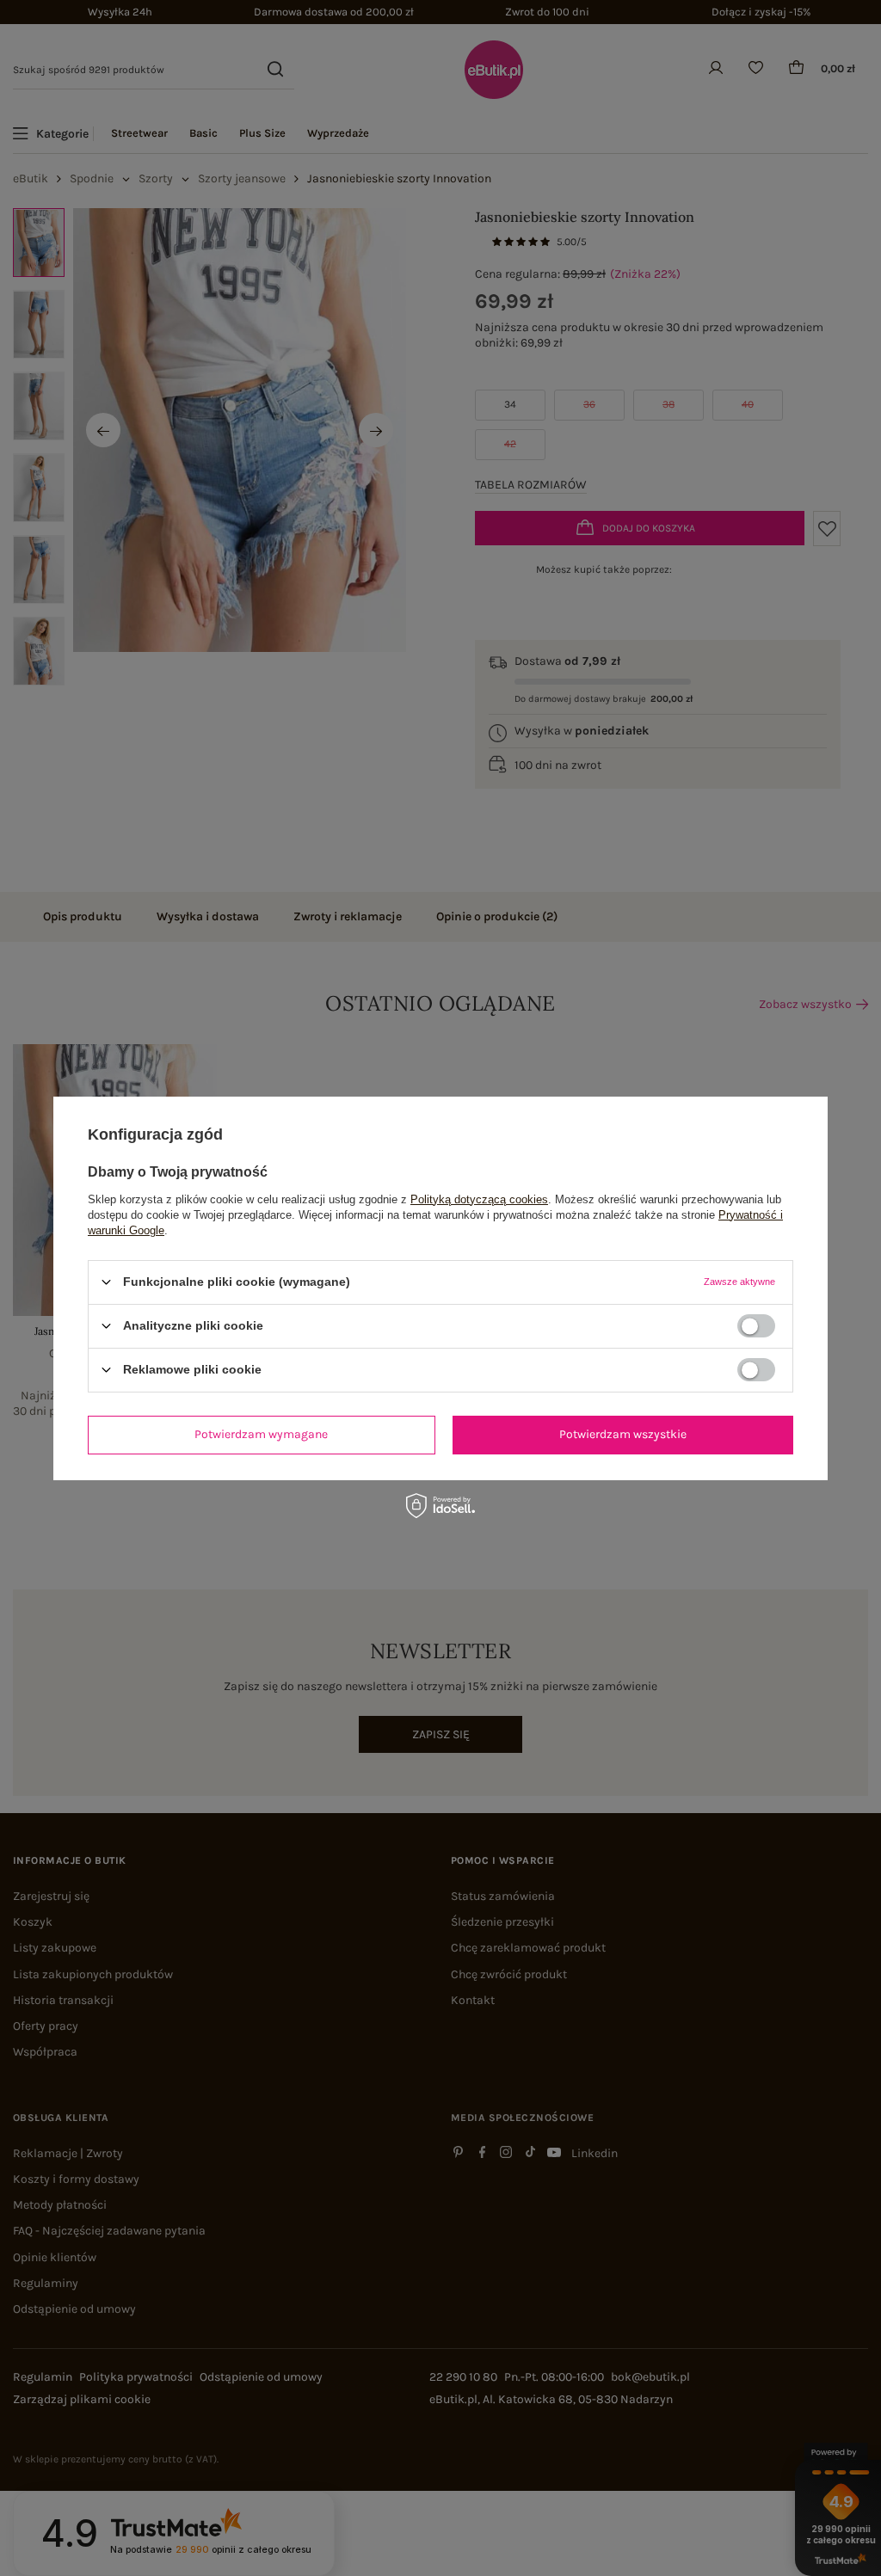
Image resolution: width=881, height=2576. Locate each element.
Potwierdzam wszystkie (623, 1434)
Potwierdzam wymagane (261, 1434)
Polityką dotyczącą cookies (479, 1199)
